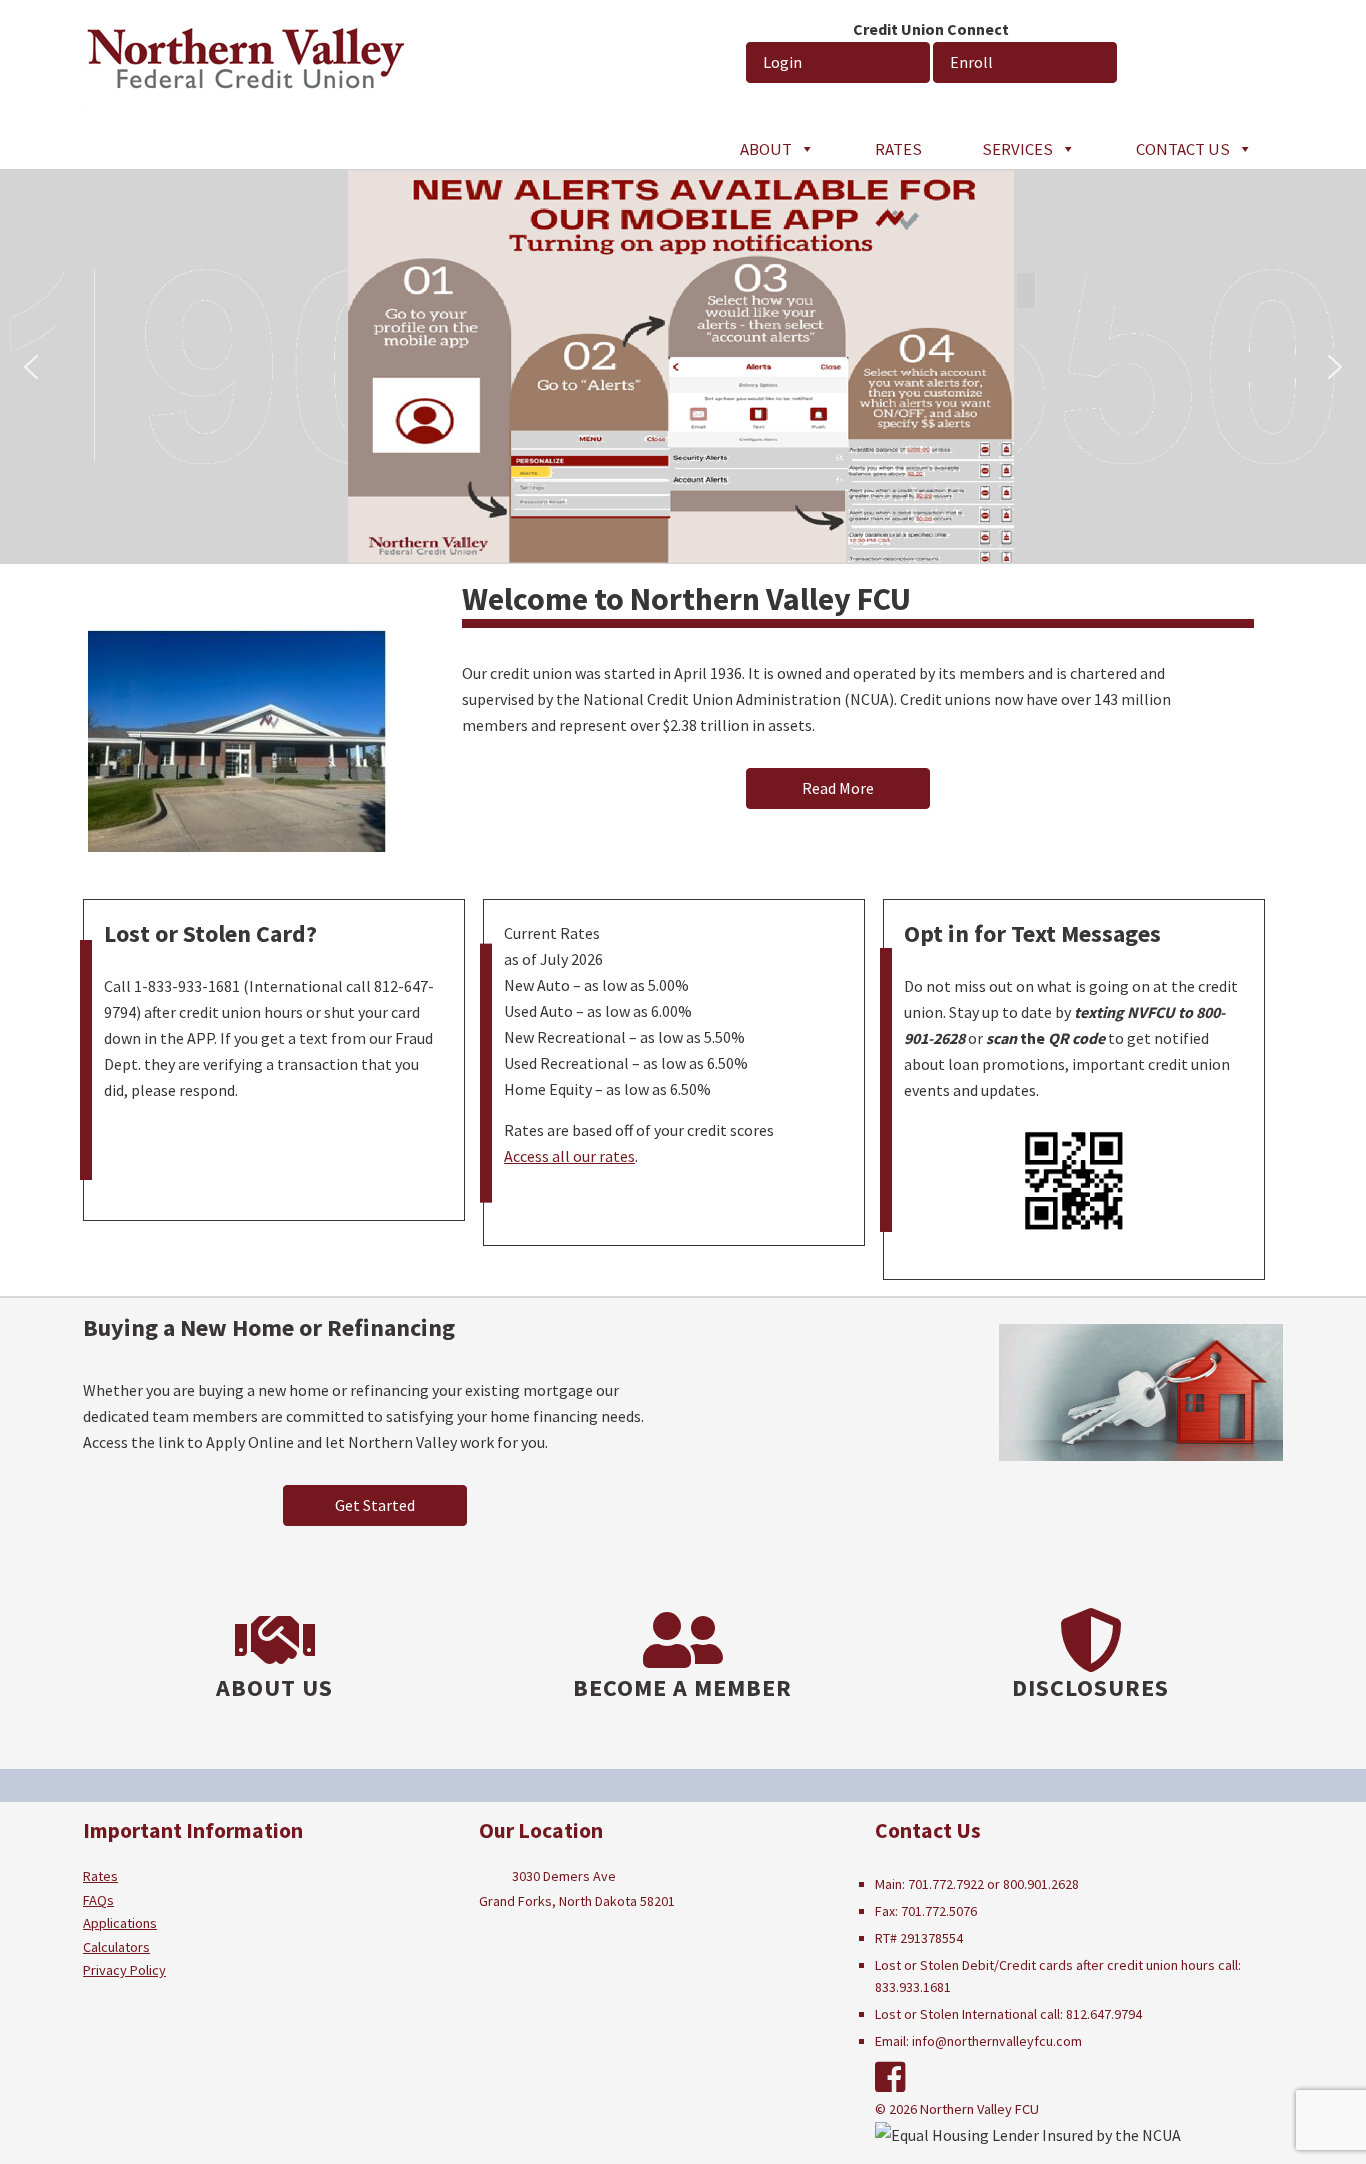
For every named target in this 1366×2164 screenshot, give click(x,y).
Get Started (375, 1505)
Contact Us (1183, 149)
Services (1017, 149)
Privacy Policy (124, 1970)
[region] (683, 366)
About (766, 149)
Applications (120, 1923)
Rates (898, 149)
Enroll (971, 62)
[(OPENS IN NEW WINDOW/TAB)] (890, 2078)
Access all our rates (569, 1156)
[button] (31, 367)
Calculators (116, 1947)
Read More (838, 788)
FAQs (98, 1900)
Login (782, 62)
